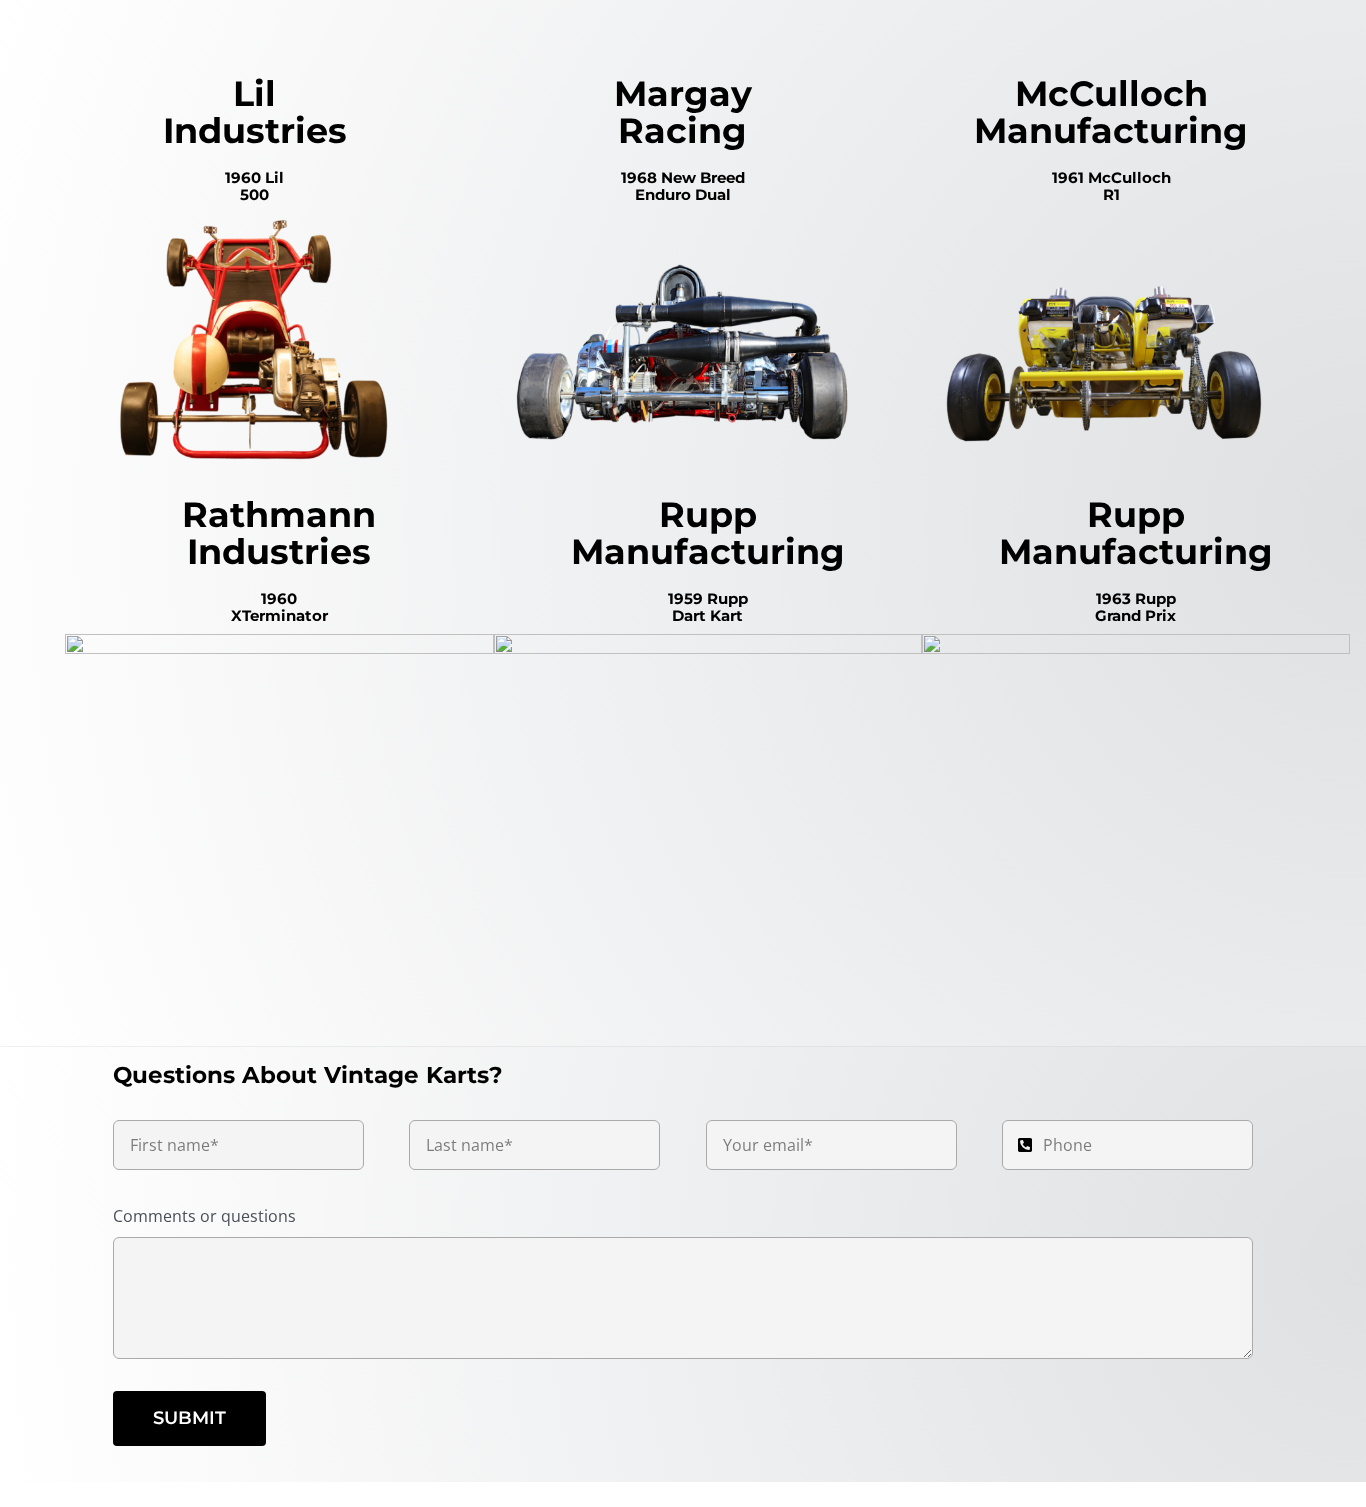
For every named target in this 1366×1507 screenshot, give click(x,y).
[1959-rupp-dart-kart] (708, 642)
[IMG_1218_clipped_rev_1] (1136, 642)
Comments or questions (204, 1216)
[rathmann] (279, 642)
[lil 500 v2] (254, 221)
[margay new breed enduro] (683, 221)
